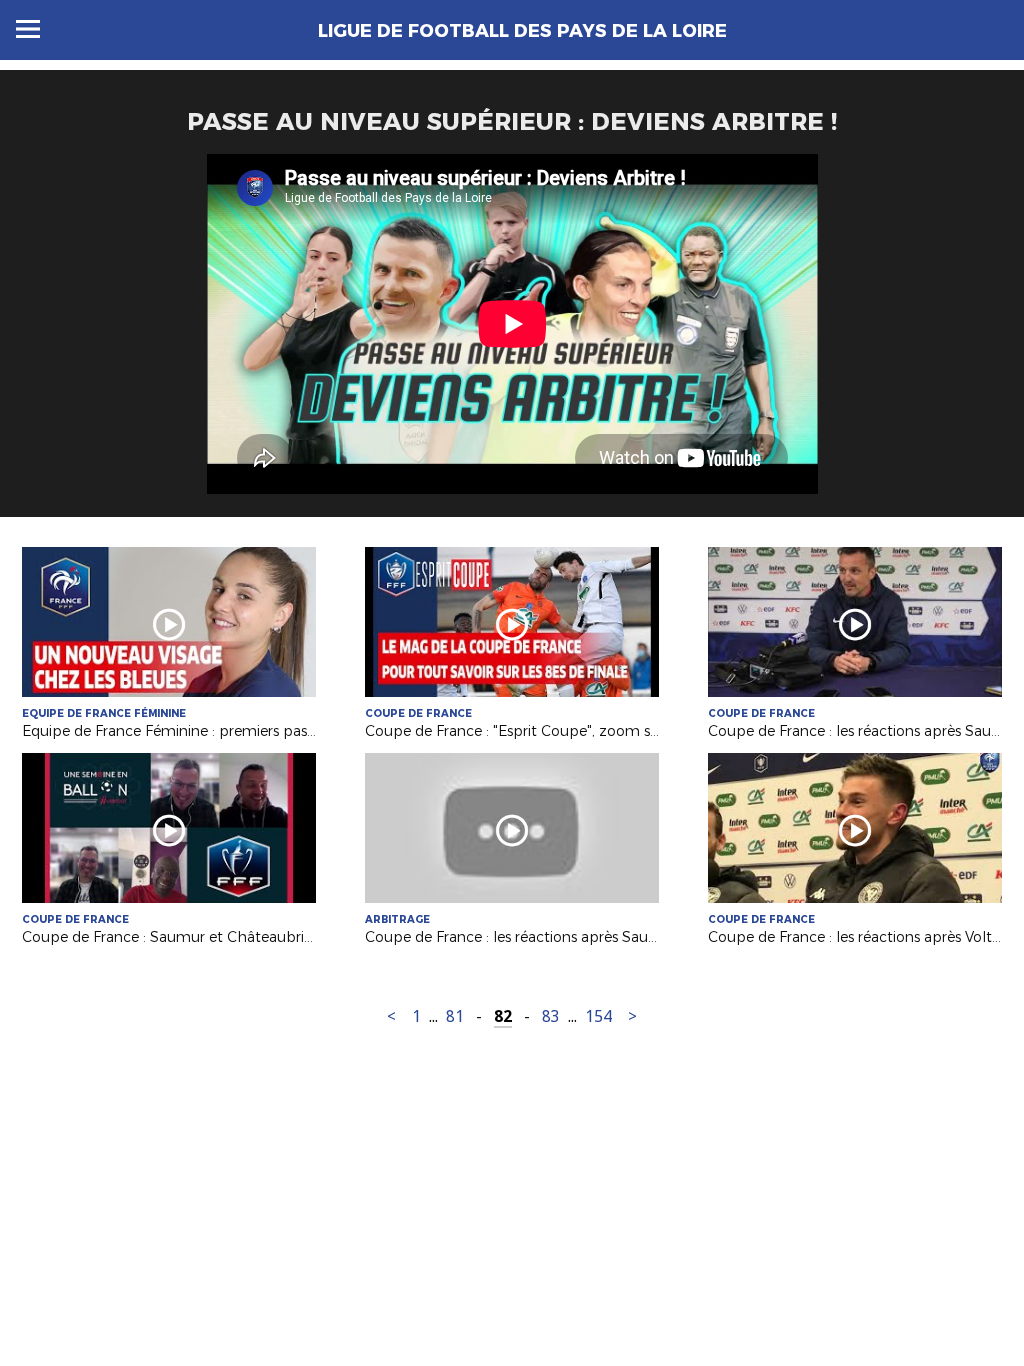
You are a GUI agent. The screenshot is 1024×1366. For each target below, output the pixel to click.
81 (455, 1016)
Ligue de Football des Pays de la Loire (522, 31)
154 (598, 1016)
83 (551, 1016)
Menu (28, 29)
